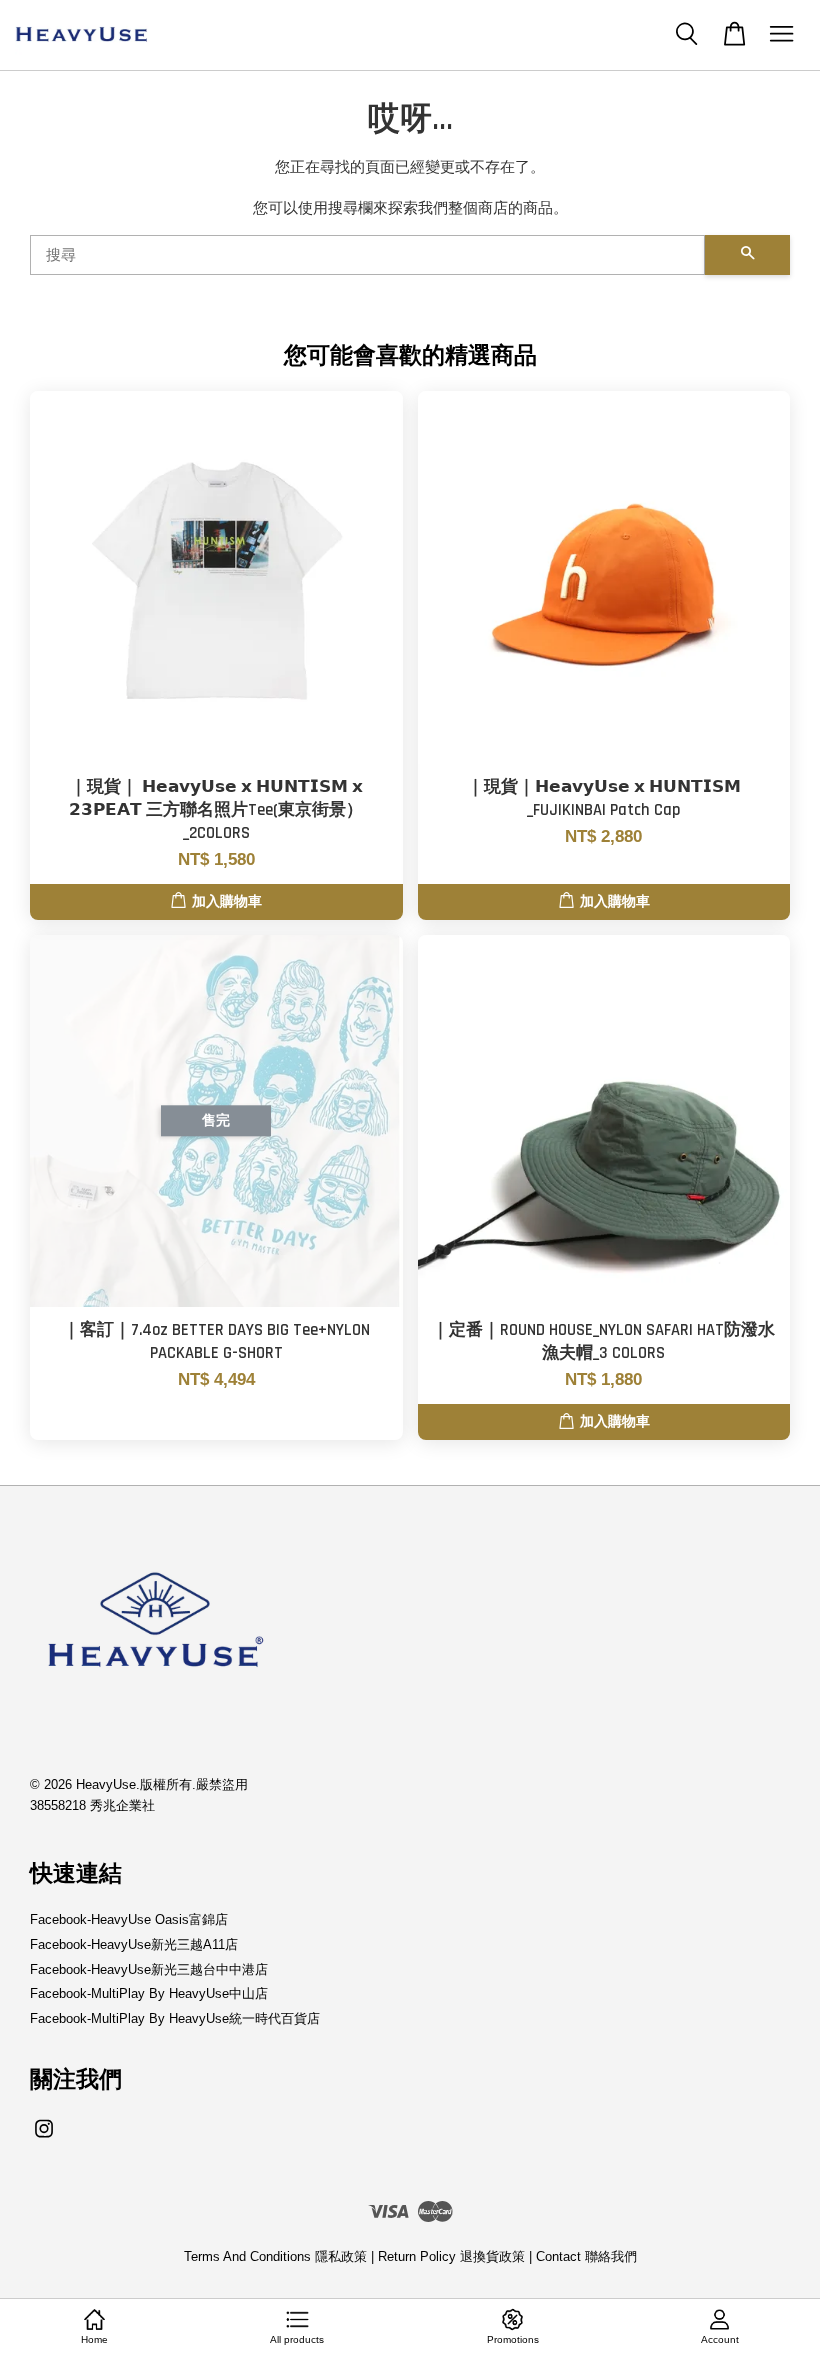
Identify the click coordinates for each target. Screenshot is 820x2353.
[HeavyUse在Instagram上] (44, 2138)
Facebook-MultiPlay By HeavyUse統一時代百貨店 (175, 2018)
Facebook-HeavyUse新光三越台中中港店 (149, 1969)
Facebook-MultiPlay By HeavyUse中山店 (149, 1993)
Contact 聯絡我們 (586, 2256)
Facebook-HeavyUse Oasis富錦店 (129, 1919)
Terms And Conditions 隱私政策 (275, 2256)
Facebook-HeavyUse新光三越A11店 (134, 1944)
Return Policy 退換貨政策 (451, 2256)
